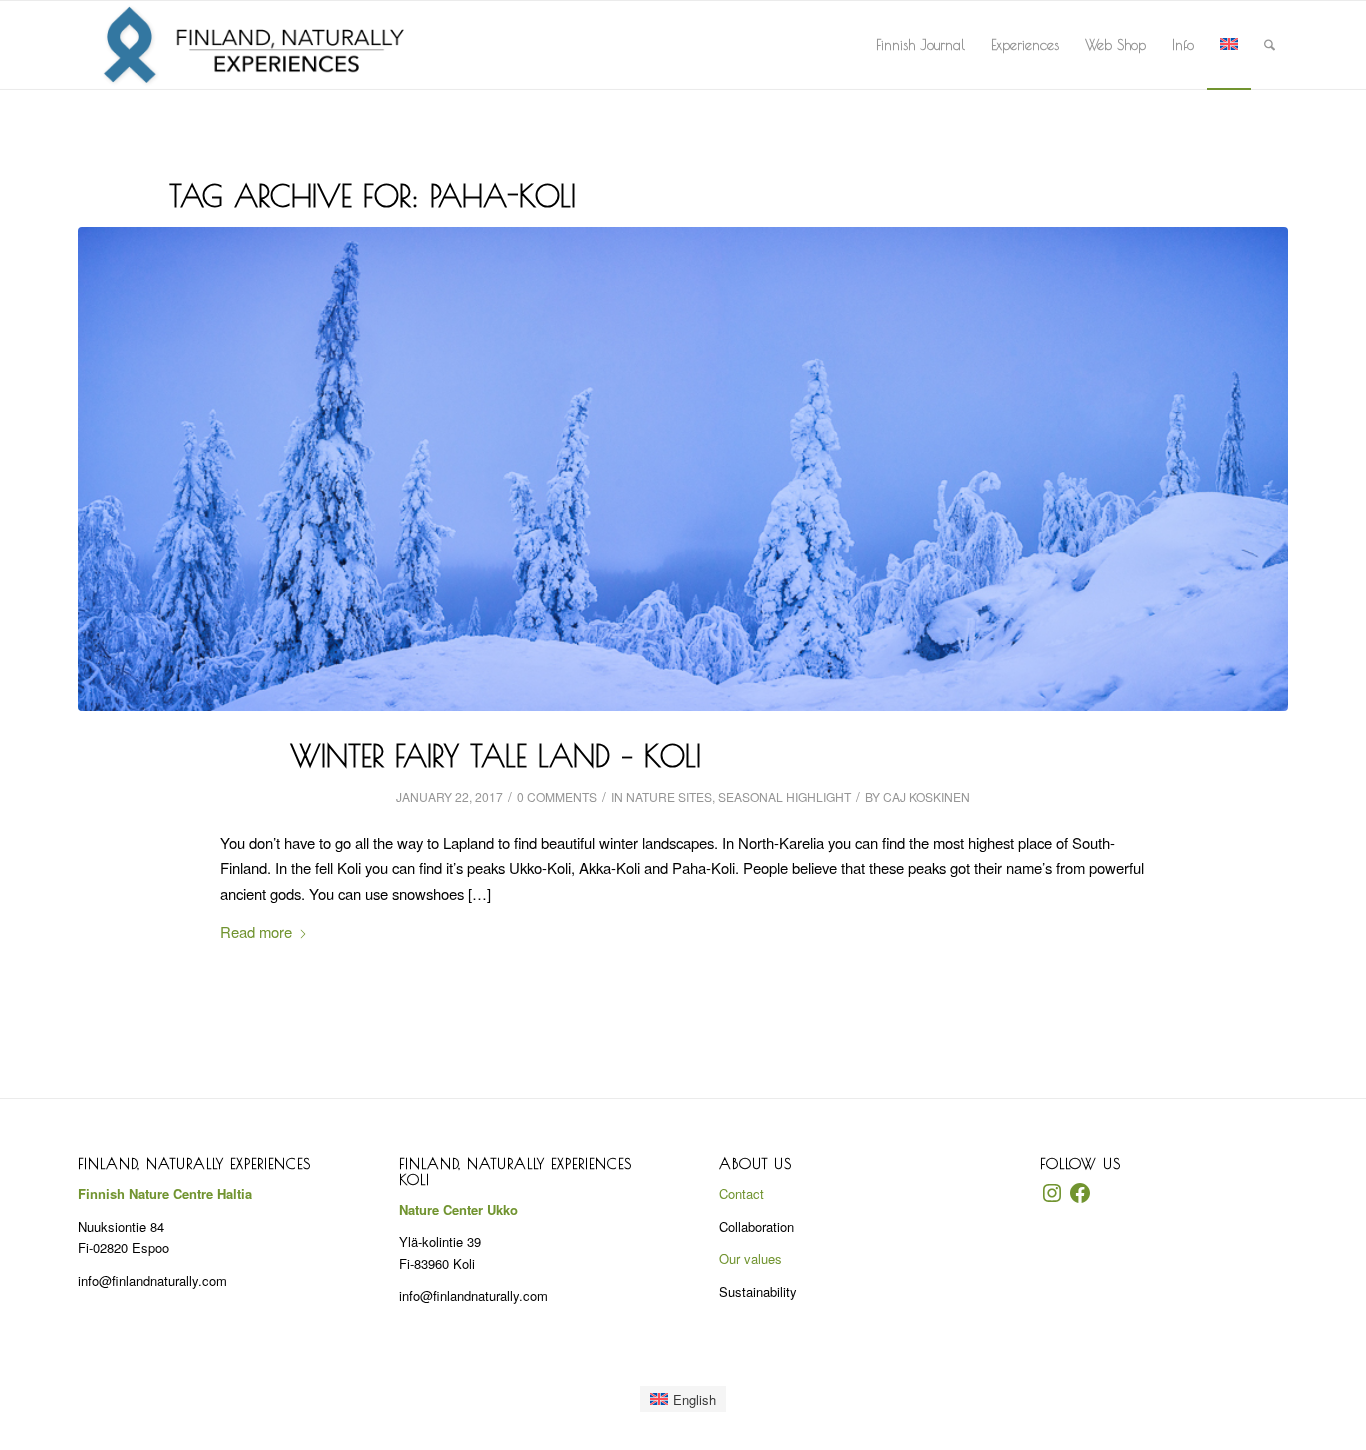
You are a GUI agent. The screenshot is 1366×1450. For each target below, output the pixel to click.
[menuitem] (920, 45)
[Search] (1269, 45)
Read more (256, 931)
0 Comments (557, 796)
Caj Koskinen (926, 796)
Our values (750, 1258)
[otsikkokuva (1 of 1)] (683, 469)
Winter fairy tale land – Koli (495, 755)
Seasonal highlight (784, 796)
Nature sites (669, 796)
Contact (741, 1193)
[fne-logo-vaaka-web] (254, 45)
